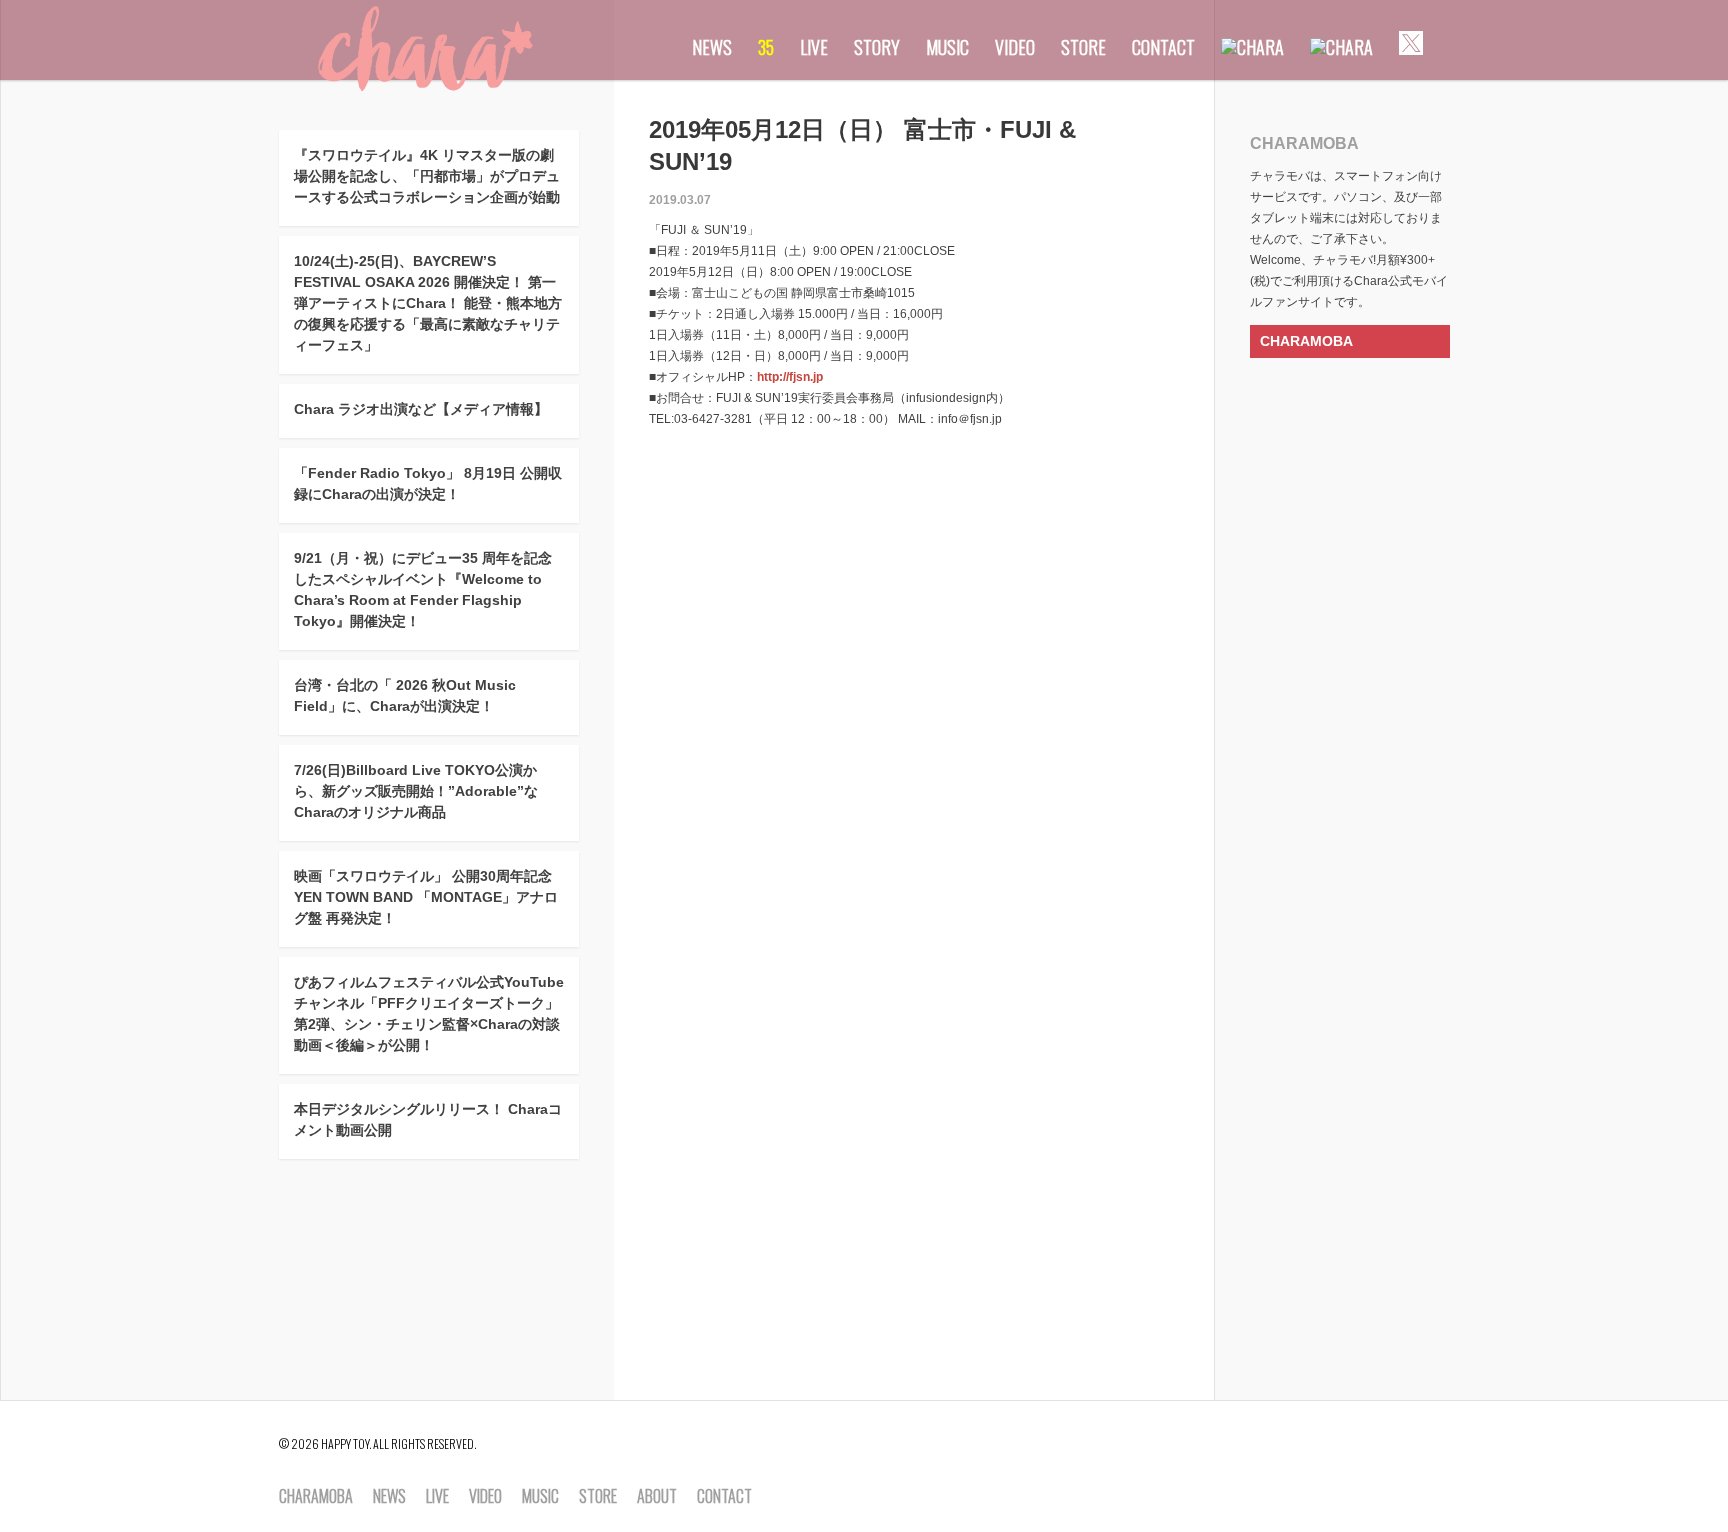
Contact (1163, 47)
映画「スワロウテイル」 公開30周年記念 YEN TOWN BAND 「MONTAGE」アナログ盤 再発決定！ (426, 897)
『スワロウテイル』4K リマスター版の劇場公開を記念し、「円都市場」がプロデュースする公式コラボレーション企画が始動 (427, 176)
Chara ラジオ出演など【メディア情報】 (421, 409)
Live (814, 47)
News (712, 47)
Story (877, 47)
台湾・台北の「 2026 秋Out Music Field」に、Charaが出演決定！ (405, 695)
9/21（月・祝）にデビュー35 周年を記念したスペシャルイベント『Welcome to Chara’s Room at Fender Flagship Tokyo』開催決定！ (423, 589)
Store (1083, 47)
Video (1015, 47)
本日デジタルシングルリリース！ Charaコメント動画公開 (428, 1119)
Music (947, 47)
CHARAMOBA (1306, 341)
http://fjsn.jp (790, 377)
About (657, 1497)
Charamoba (316, 1497)
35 (766, 47)
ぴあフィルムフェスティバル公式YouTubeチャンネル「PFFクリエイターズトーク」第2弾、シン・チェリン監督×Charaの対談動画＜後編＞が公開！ (429, 1013)
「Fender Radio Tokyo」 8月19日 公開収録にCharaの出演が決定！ (428, 483)
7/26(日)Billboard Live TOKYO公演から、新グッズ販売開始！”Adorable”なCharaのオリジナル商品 (416, 791)
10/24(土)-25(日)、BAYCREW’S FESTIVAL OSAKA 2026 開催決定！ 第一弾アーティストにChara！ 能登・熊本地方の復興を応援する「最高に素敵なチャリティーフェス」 (428, 303)
